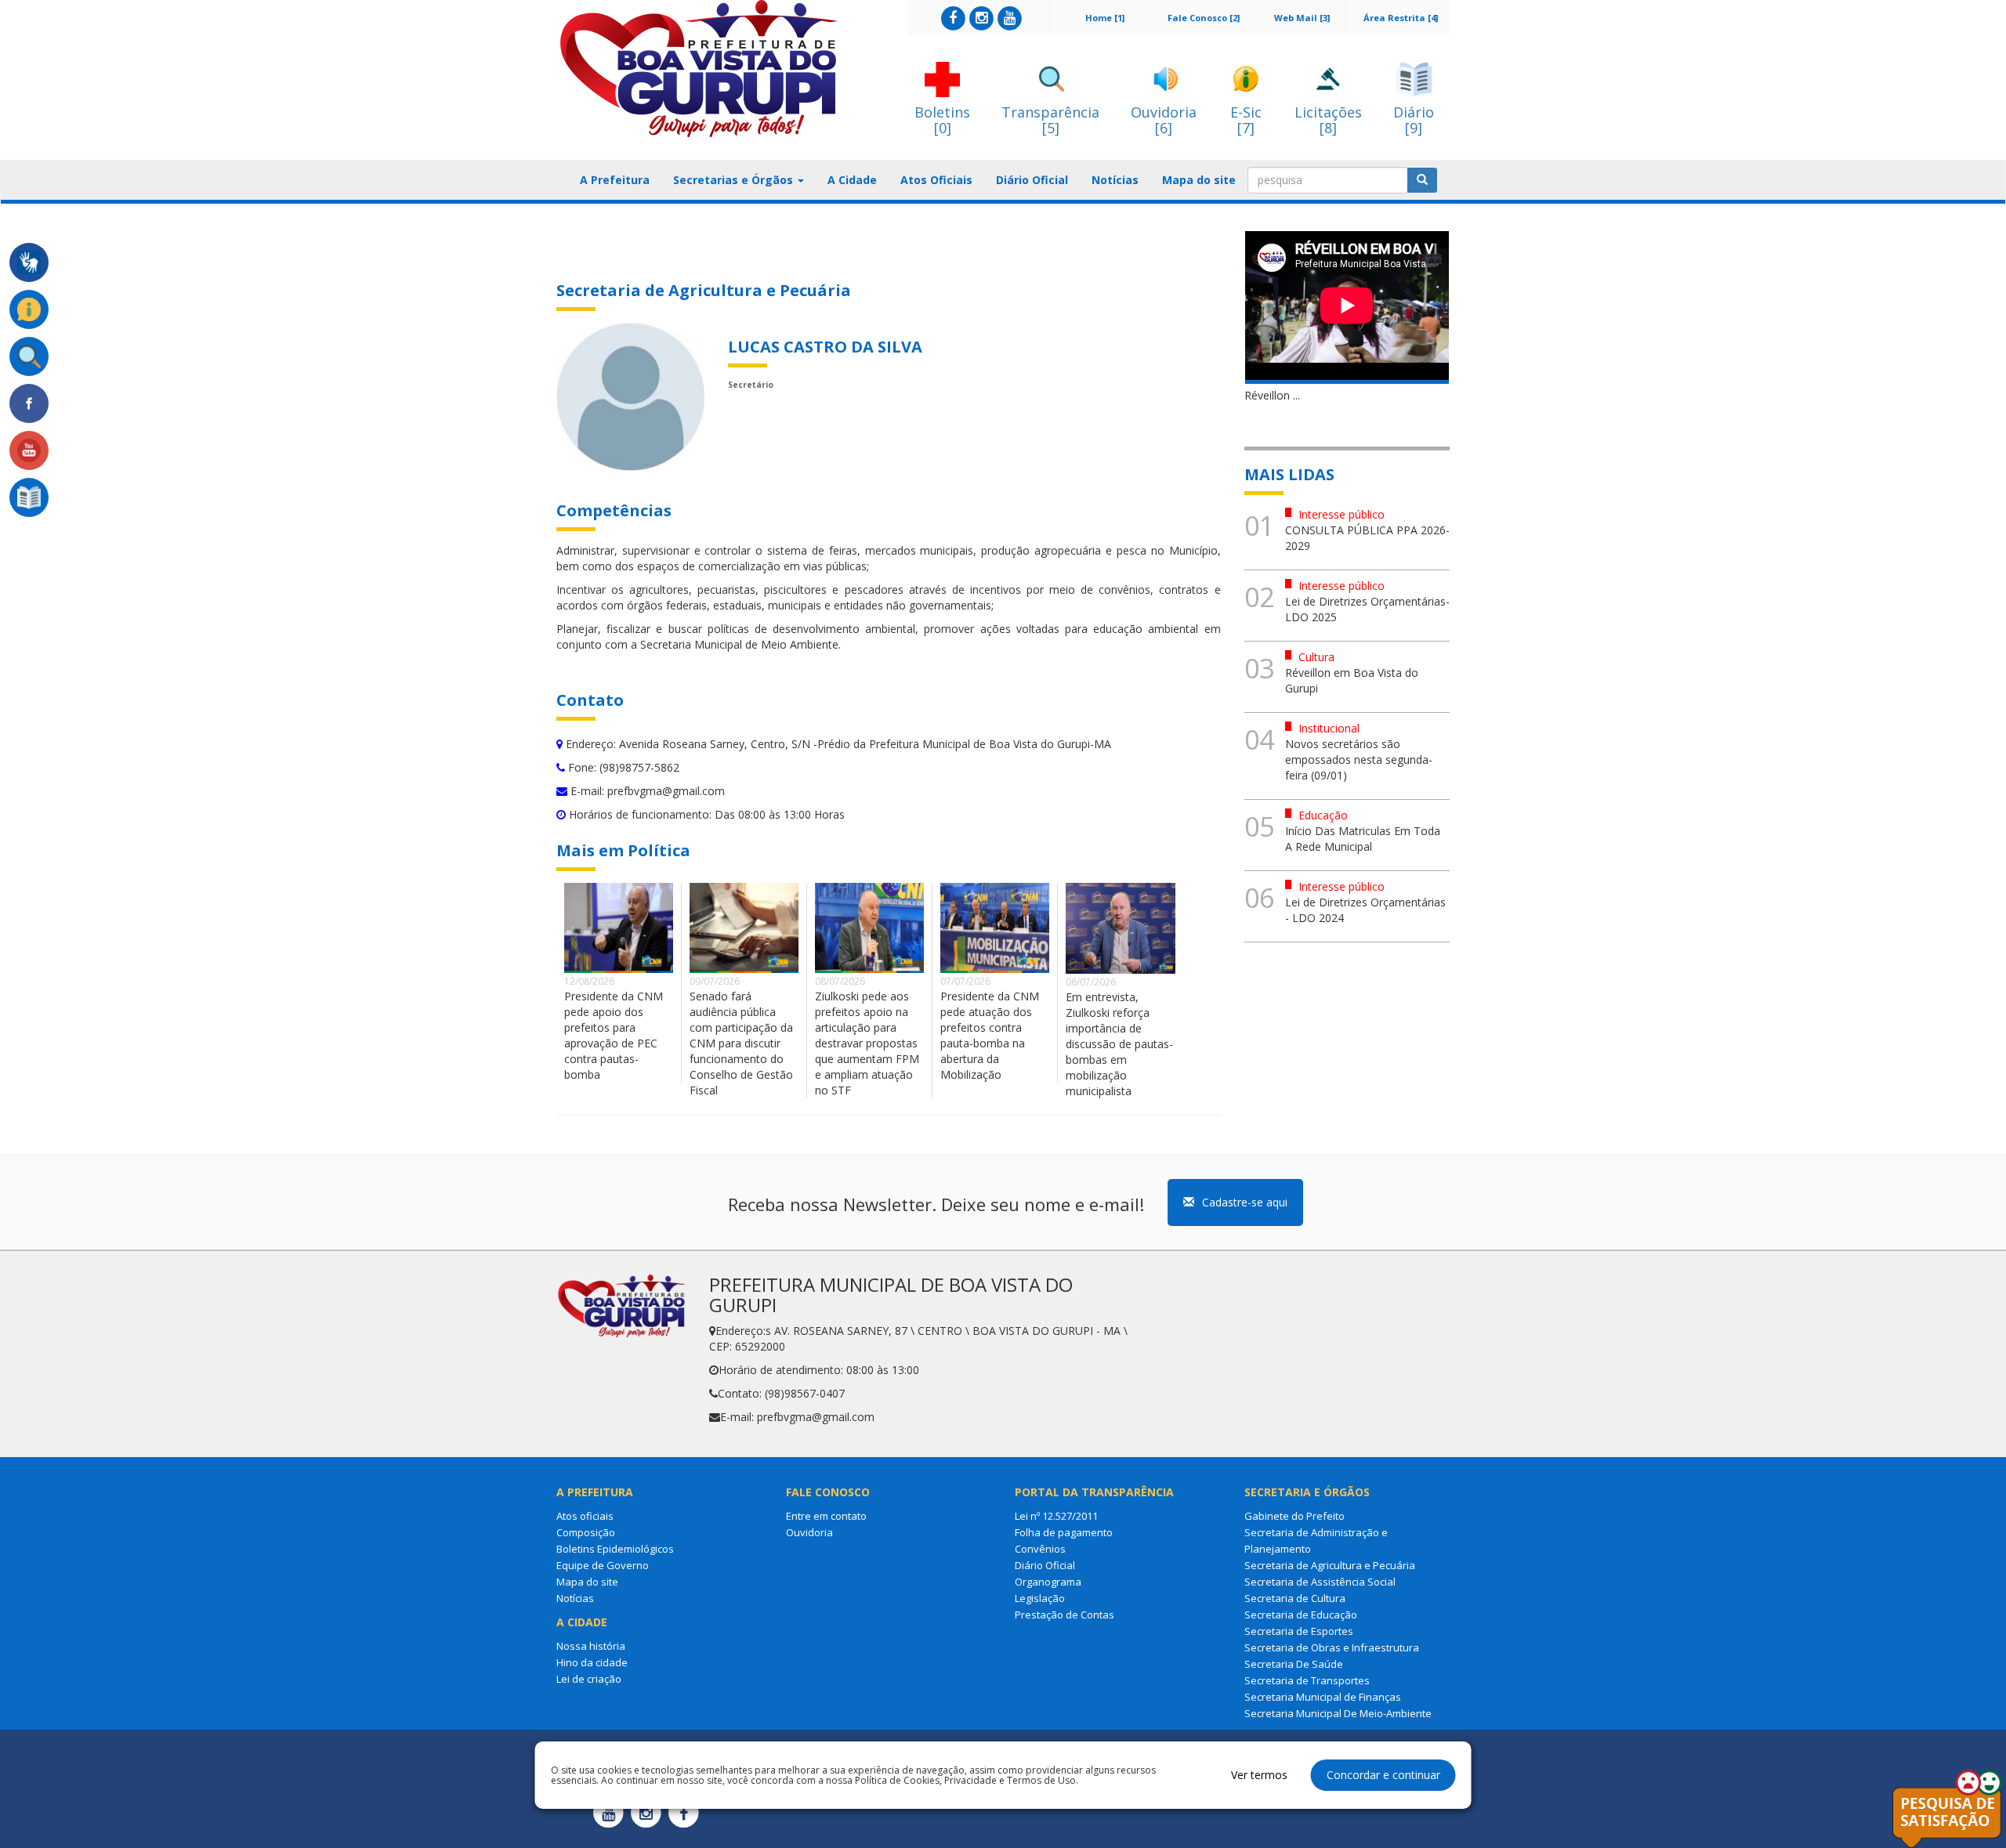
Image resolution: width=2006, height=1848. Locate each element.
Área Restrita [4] (1401, 18)
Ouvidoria (809, 1532)
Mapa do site (1199, 180)
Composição (586, 1532)
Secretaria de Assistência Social (1320, 1582)
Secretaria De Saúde (1294, 1664)
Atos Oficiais (936, 180)
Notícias (1115, 180)
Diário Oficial (1032, 180)
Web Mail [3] (1302, 18)
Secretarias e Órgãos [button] (735, 180)
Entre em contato (826, 1516)
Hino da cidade (592, 1662)
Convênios (1040, 1549)
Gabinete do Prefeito (1294, 1516)
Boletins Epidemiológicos (615, 1549)
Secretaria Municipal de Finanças (1323, 1697)
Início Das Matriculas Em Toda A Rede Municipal (1363, 839)
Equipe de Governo (603, 1565)
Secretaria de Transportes (1307, 1680)
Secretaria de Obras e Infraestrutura (1332, 1647)
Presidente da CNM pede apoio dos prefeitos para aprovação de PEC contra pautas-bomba (614, 1035)
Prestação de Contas (1065, 1615)
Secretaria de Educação (1301, 1615)
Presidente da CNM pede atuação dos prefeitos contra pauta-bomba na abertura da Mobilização (990, 1035)
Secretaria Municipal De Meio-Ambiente (1338, 1713)
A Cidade (852, 180)
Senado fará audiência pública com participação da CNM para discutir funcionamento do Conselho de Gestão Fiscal (741, 1043)
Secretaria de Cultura (1295, 1598)
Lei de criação (589, 1679)
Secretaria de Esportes (1299, 1631)
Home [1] (1105, 18)
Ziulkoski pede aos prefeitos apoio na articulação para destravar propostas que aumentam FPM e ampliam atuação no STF (867, 1043)
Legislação (1040, 1598)
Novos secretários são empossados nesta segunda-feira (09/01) (1359, 759)
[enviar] (1422, 180)
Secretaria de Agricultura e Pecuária (1330, 1565)
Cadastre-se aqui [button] (1245, 1202)
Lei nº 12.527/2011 (1056, 1516)
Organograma (1048, 1582)
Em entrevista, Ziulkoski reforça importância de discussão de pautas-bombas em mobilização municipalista (1119, 1044)
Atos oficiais (585, 1516)
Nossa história (591, 1646)
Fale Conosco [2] (1204, 18)
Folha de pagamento (1064, 1532)
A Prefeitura (615, 180)
